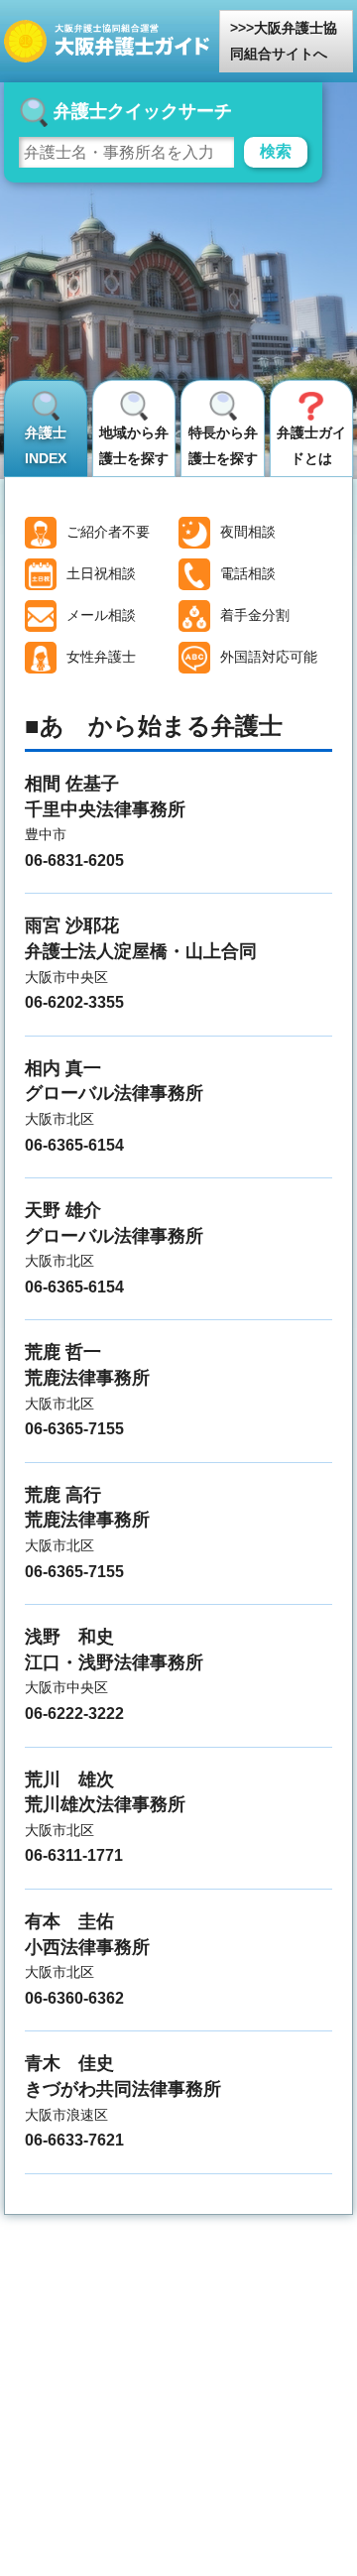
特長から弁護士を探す (223, 445)
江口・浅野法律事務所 (114, 1662)
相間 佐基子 (72, 784)
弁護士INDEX (46, 445)
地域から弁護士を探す (134, 445)
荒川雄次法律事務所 (105, 1804)
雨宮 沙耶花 (72, 925)
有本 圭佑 (69, 1921)
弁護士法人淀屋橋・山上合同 (141, 951)
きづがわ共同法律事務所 (123, 2089)
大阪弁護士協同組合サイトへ (284, 41)
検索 (276, 151)
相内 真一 (63, 1068)
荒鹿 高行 (63, 1495)
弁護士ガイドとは (311, 445)
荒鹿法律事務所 (87, 1378)
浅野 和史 (69, 1637)
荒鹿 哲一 (63, 1352)
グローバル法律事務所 (114, 1093)
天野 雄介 (63, 1210)
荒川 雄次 (69, 1779)
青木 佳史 (69, 2063)
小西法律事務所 (87, 1947)
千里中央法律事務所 (105, 809)
